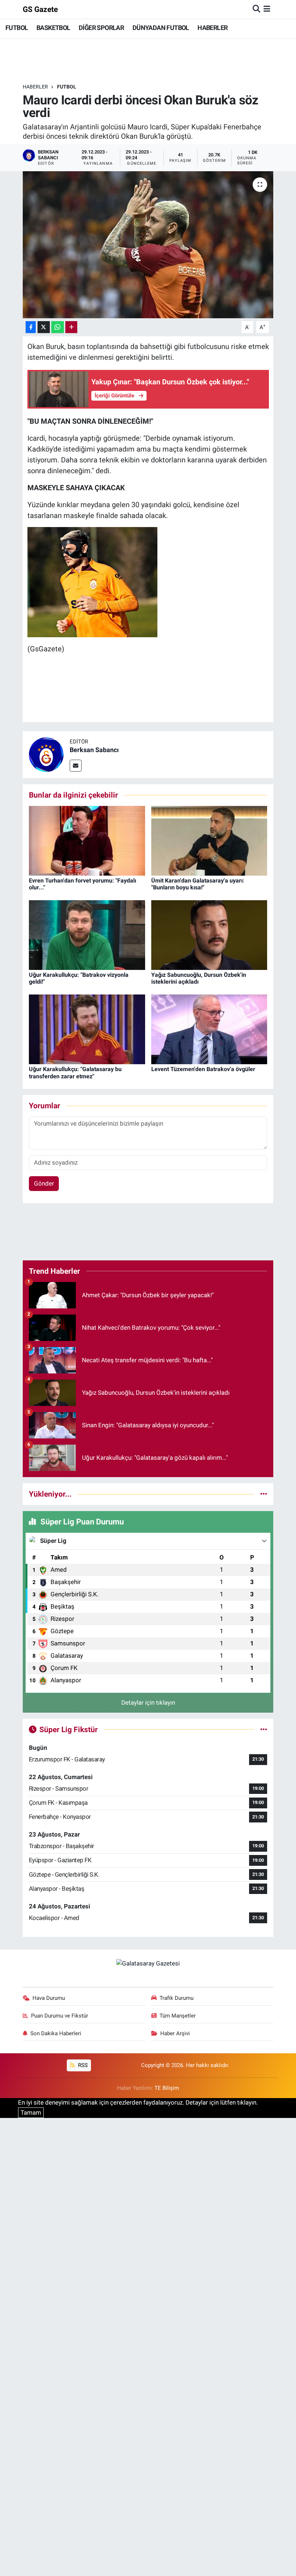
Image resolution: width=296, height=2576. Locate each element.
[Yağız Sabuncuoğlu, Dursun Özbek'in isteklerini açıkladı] (209, 935)
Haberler (35, 87)
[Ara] (256, 9)
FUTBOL (17, 28)
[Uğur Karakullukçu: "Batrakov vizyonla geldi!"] (87, 935)
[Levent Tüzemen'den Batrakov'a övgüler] (209, 1029)
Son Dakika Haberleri (56, 2033)
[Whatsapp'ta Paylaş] (58, 327)
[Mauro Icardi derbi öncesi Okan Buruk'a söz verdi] (148, 245)
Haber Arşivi (175, 2033)
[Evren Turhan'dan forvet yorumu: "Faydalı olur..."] (87, 840)
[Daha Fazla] (71, 327)
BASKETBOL (53, 28)
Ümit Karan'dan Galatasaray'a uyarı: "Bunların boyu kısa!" (198, 884)
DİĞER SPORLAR (101, 28)
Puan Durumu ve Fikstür (60, 2016)
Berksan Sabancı (94, 750)
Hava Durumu (49, 1998)
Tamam (31, 2113)
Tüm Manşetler (178, 2016)
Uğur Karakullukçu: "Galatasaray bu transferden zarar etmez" (75, 1073)
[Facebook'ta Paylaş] (31, 327)
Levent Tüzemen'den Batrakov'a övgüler (203, 1069)
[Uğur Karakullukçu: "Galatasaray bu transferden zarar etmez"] (87, 1029)
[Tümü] (264, 1494)
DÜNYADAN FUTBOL (161, 28)
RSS (82, 2065)
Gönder (44, 1183)
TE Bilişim (167, 2088)
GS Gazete (40, 9)
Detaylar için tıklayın (148, 1703)
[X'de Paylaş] (44, 327)
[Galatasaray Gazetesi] (148, 1963)
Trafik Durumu (177, 1998)
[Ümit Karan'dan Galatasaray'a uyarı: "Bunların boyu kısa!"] (209, 840)
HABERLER (212, 28)
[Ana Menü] (267, 9)
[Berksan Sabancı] (46, 754)
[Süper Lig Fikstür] (264, 1729)
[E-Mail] (76, 766)
